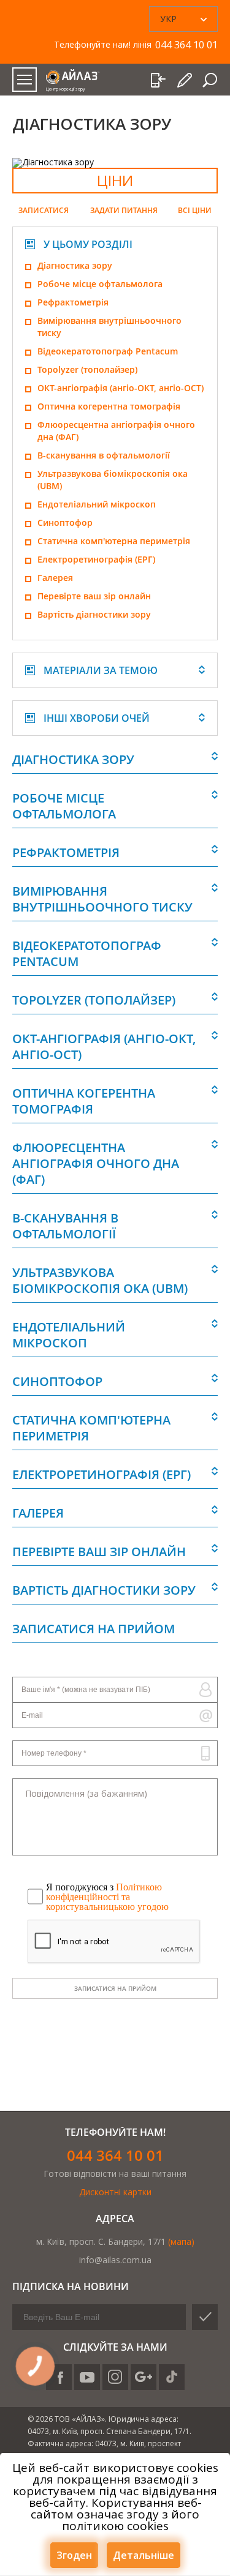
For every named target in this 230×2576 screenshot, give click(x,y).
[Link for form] (186, 80)
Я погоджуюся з (107, 1897)
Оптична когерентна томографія (109, 406)
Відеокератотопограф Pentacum (108, 351)
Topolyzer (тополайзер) (87, 369)
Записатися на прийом (115, 1988)
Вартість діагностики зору (94, 614)
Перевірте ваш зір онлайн (94, 596)
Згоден (74, 2555)
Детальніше (144, 2555)
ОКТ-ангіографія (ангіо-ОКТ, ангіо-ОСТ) (121, 388)
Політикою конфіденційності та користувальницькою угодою (107, 1897)
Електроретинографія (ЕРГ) (96, 559)
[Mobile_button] (25, 80)
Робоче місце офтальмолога (100, 284)
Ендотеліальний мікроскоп (97, 504)
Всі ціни (195, 211)
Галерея (55, 578)
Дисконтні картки (115, 2192)
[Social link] (87, 2377)
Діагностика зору (75, 265)
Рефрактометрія (73, 302)
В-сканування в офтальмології (104, 455)
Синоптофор (65, 522)
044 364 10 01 (115, 2155)
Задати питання (124, 211)
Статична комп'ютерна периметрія (114, 541)
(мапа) (181, 2241)
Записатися (44, 211)
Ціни (115, 180)
